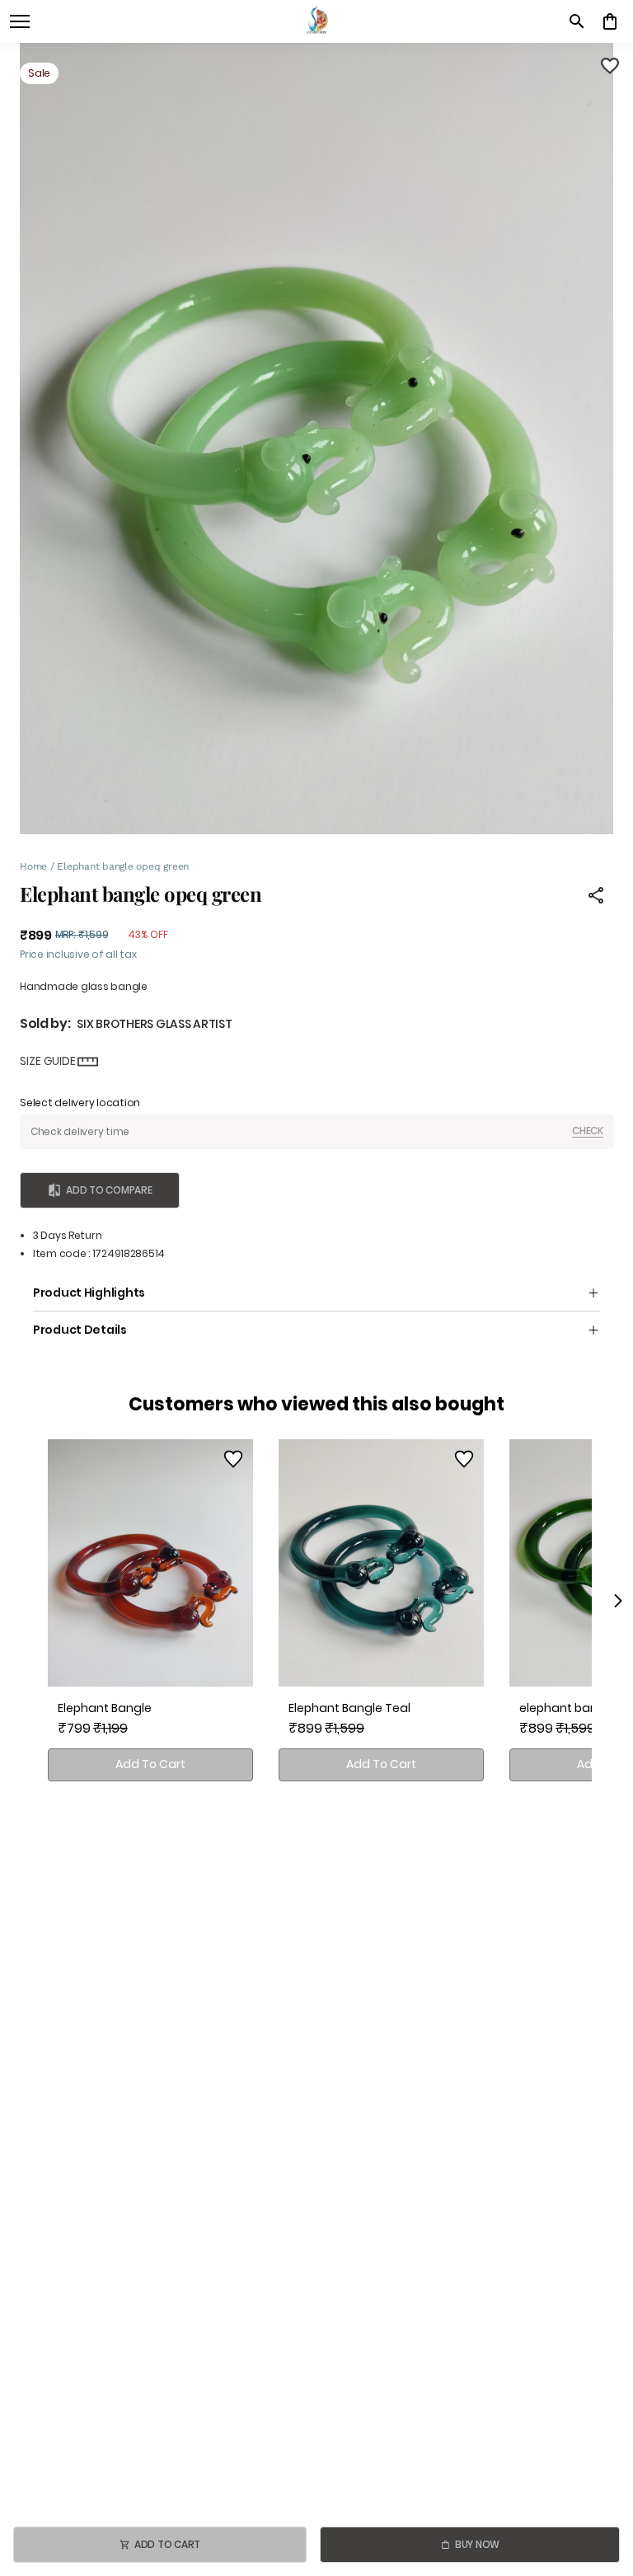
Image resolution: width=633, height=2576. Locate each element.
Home (33, 866)
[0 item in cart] (610, 21)
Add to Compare (109, 1190)
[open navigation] (20, 21)
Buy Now (477, 2544)
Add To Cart (150, 1764)
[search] (577, 21)
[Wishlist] (610, 66)
